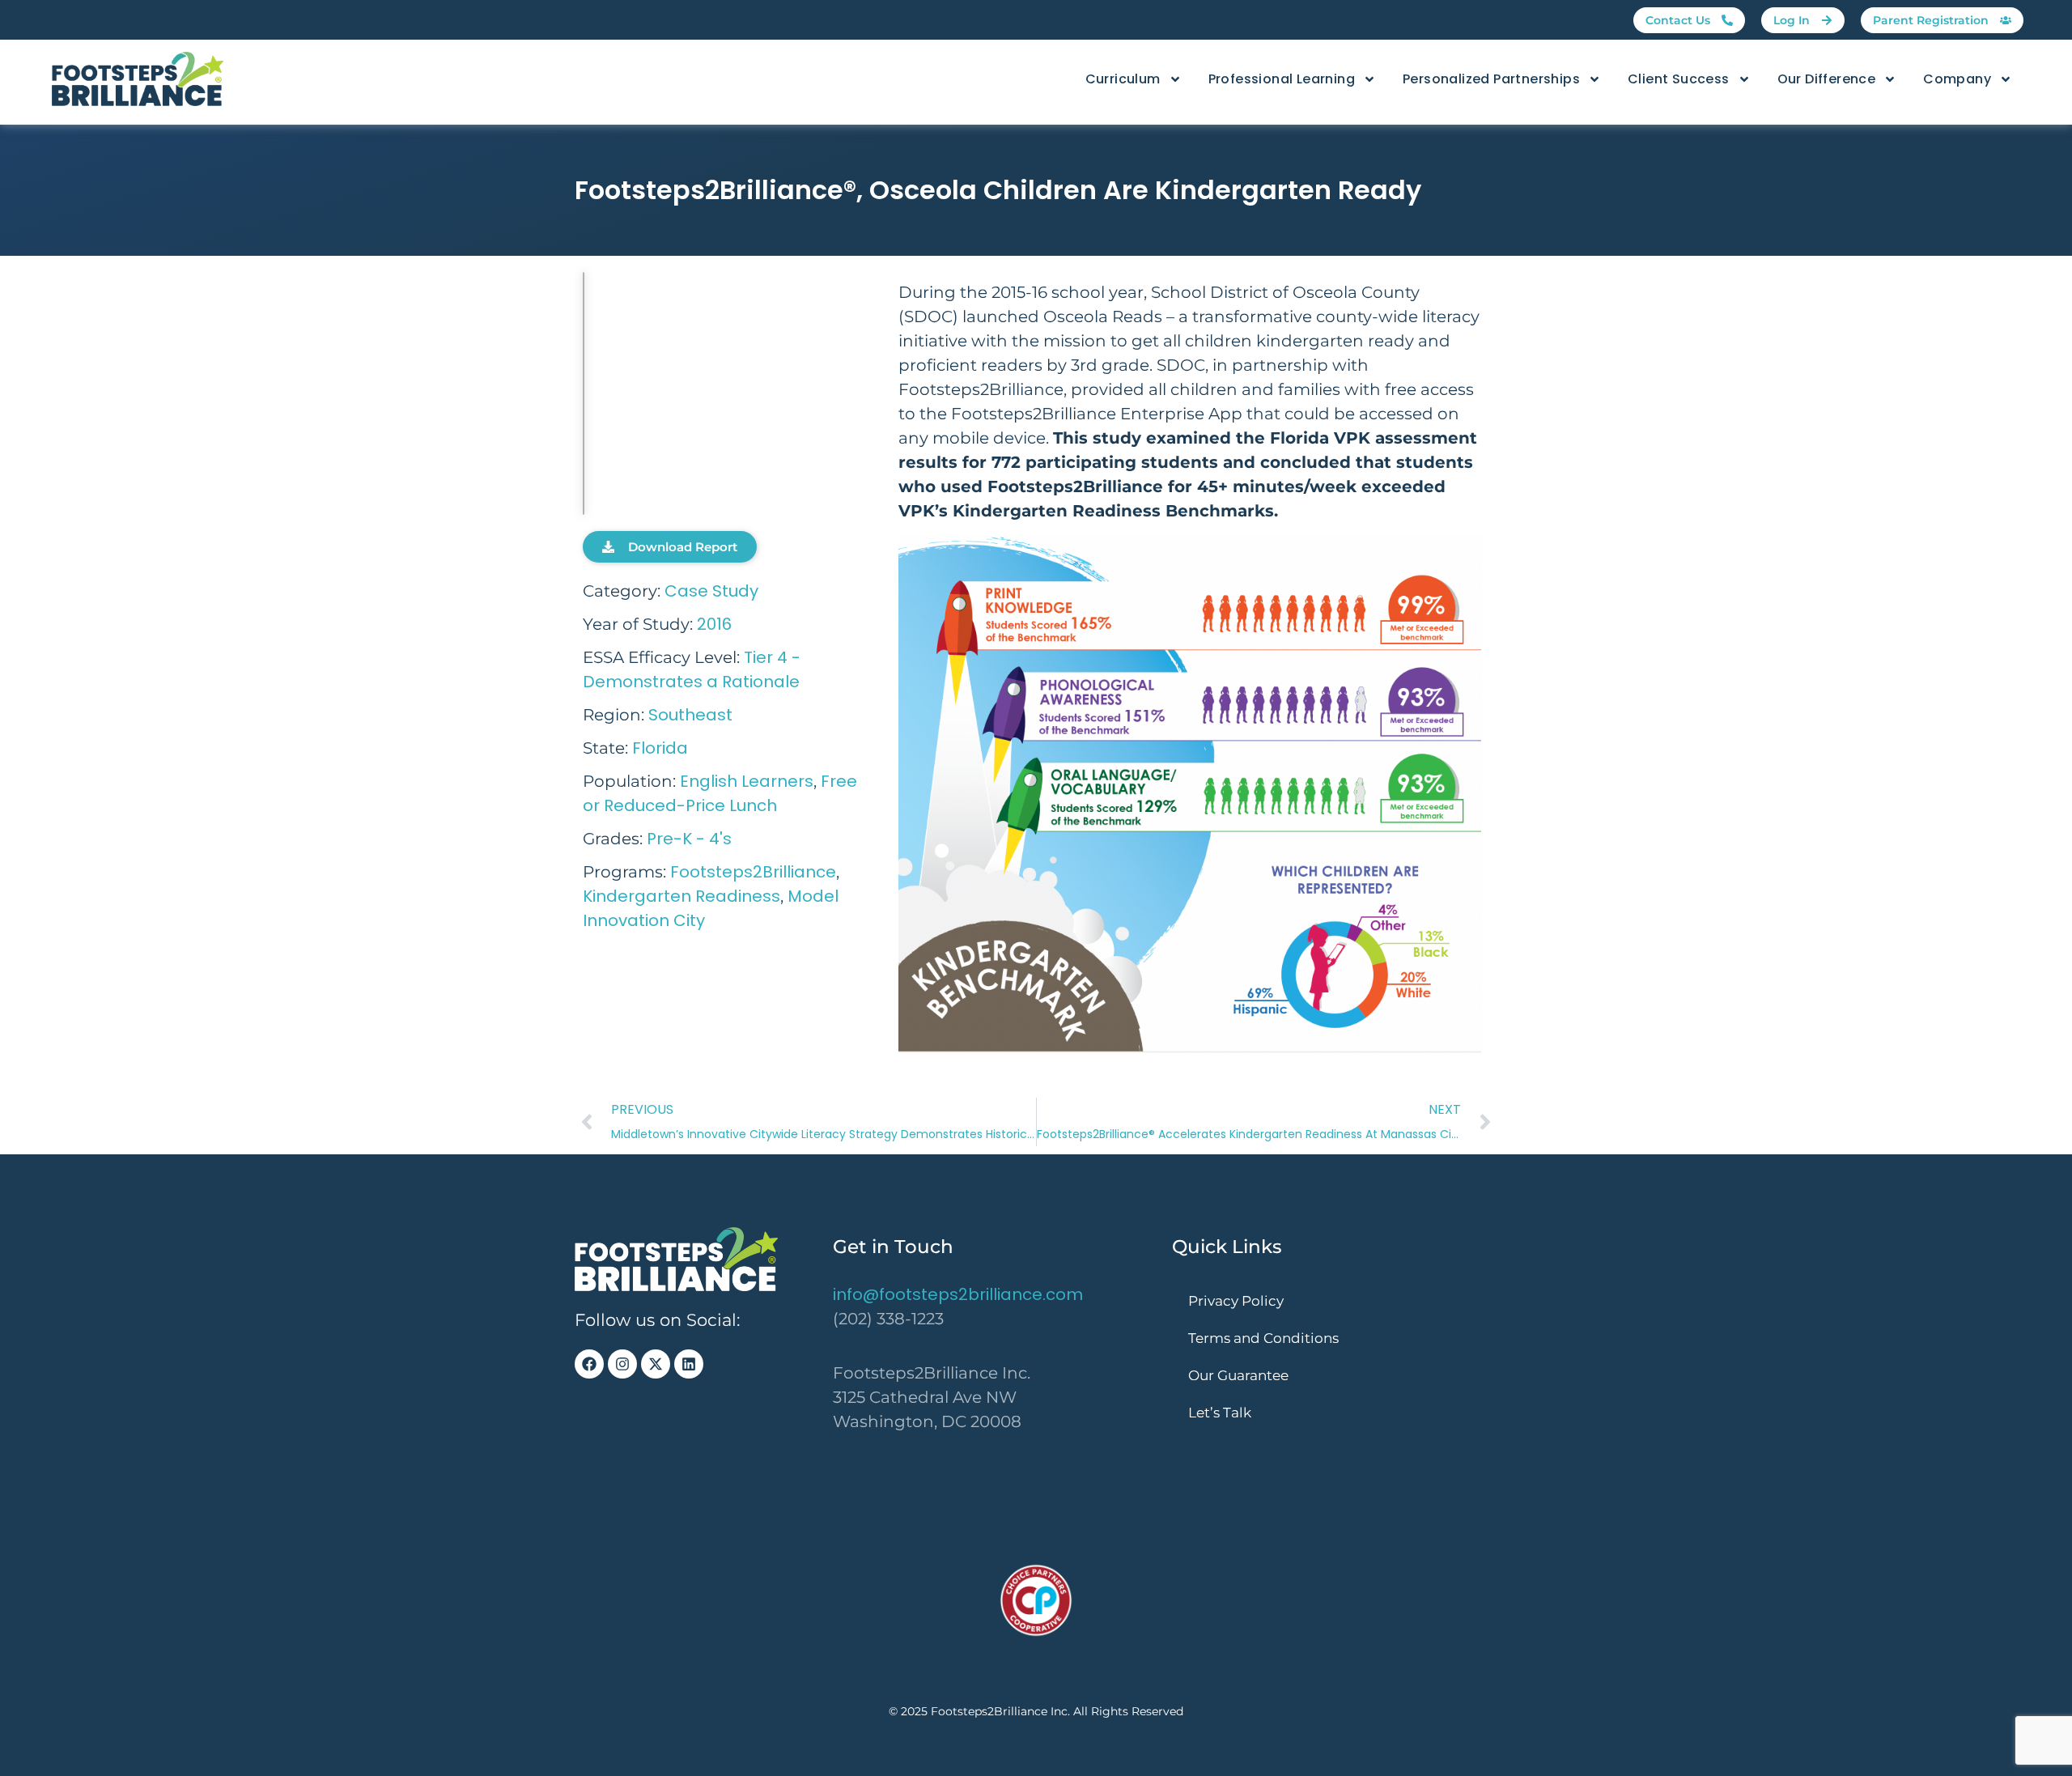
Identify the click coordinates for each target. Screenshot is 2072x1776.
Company (1957, 79)
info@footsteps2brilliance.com (958, 1294)
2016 (714, 624)
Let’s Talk (1220, 1413)
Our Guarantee (1238, 1375)
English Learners (747, 781)
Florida (660, 748)
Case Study (711, 591)
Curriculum (1123, 79)
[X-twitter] (656, 1364)
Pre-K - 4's (689, 839)
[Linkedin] (689, 1364)
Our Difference (1827, 79)
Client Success (1679, 79)
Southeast (690, 715)
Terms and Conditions (1263, 1338)
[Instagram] (622, 1364)
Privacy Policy (1236, 1301)
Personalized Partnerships (1491, 79)
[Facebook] (589, 1364)
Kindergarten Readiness (681, 896)
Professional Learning (1282, 79)
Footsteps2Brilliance (753, 872)
